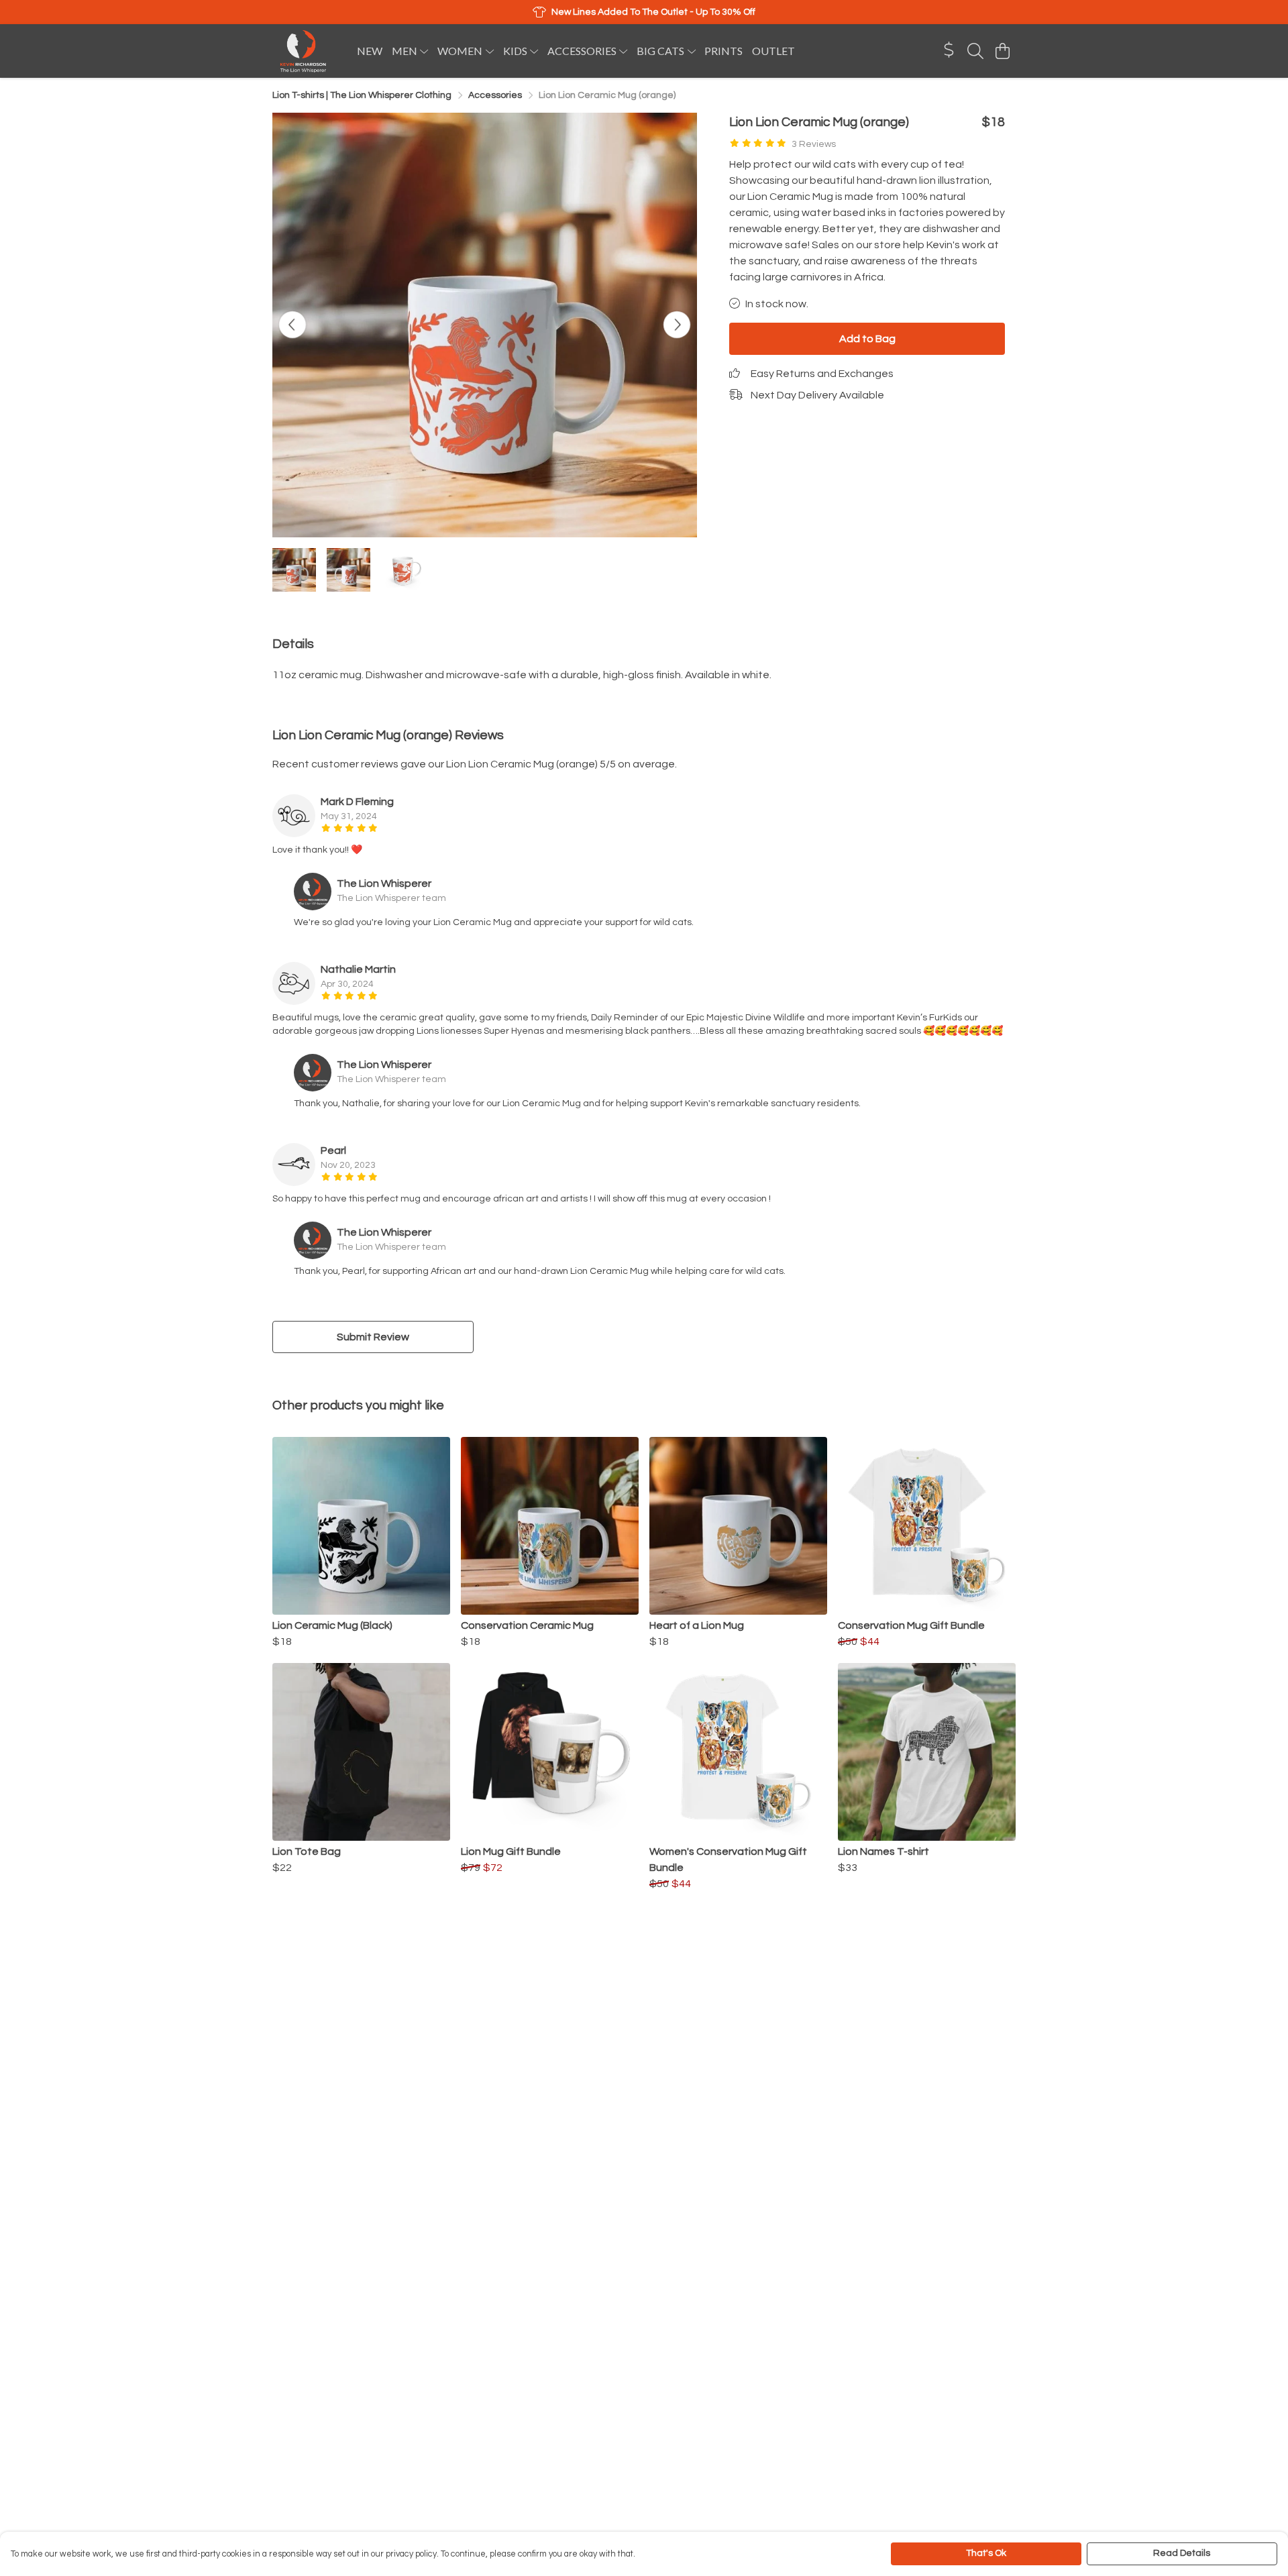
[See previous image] (292, 325)
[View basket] (1002, 51)
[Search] (975, 51)
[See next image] (677, 325)
